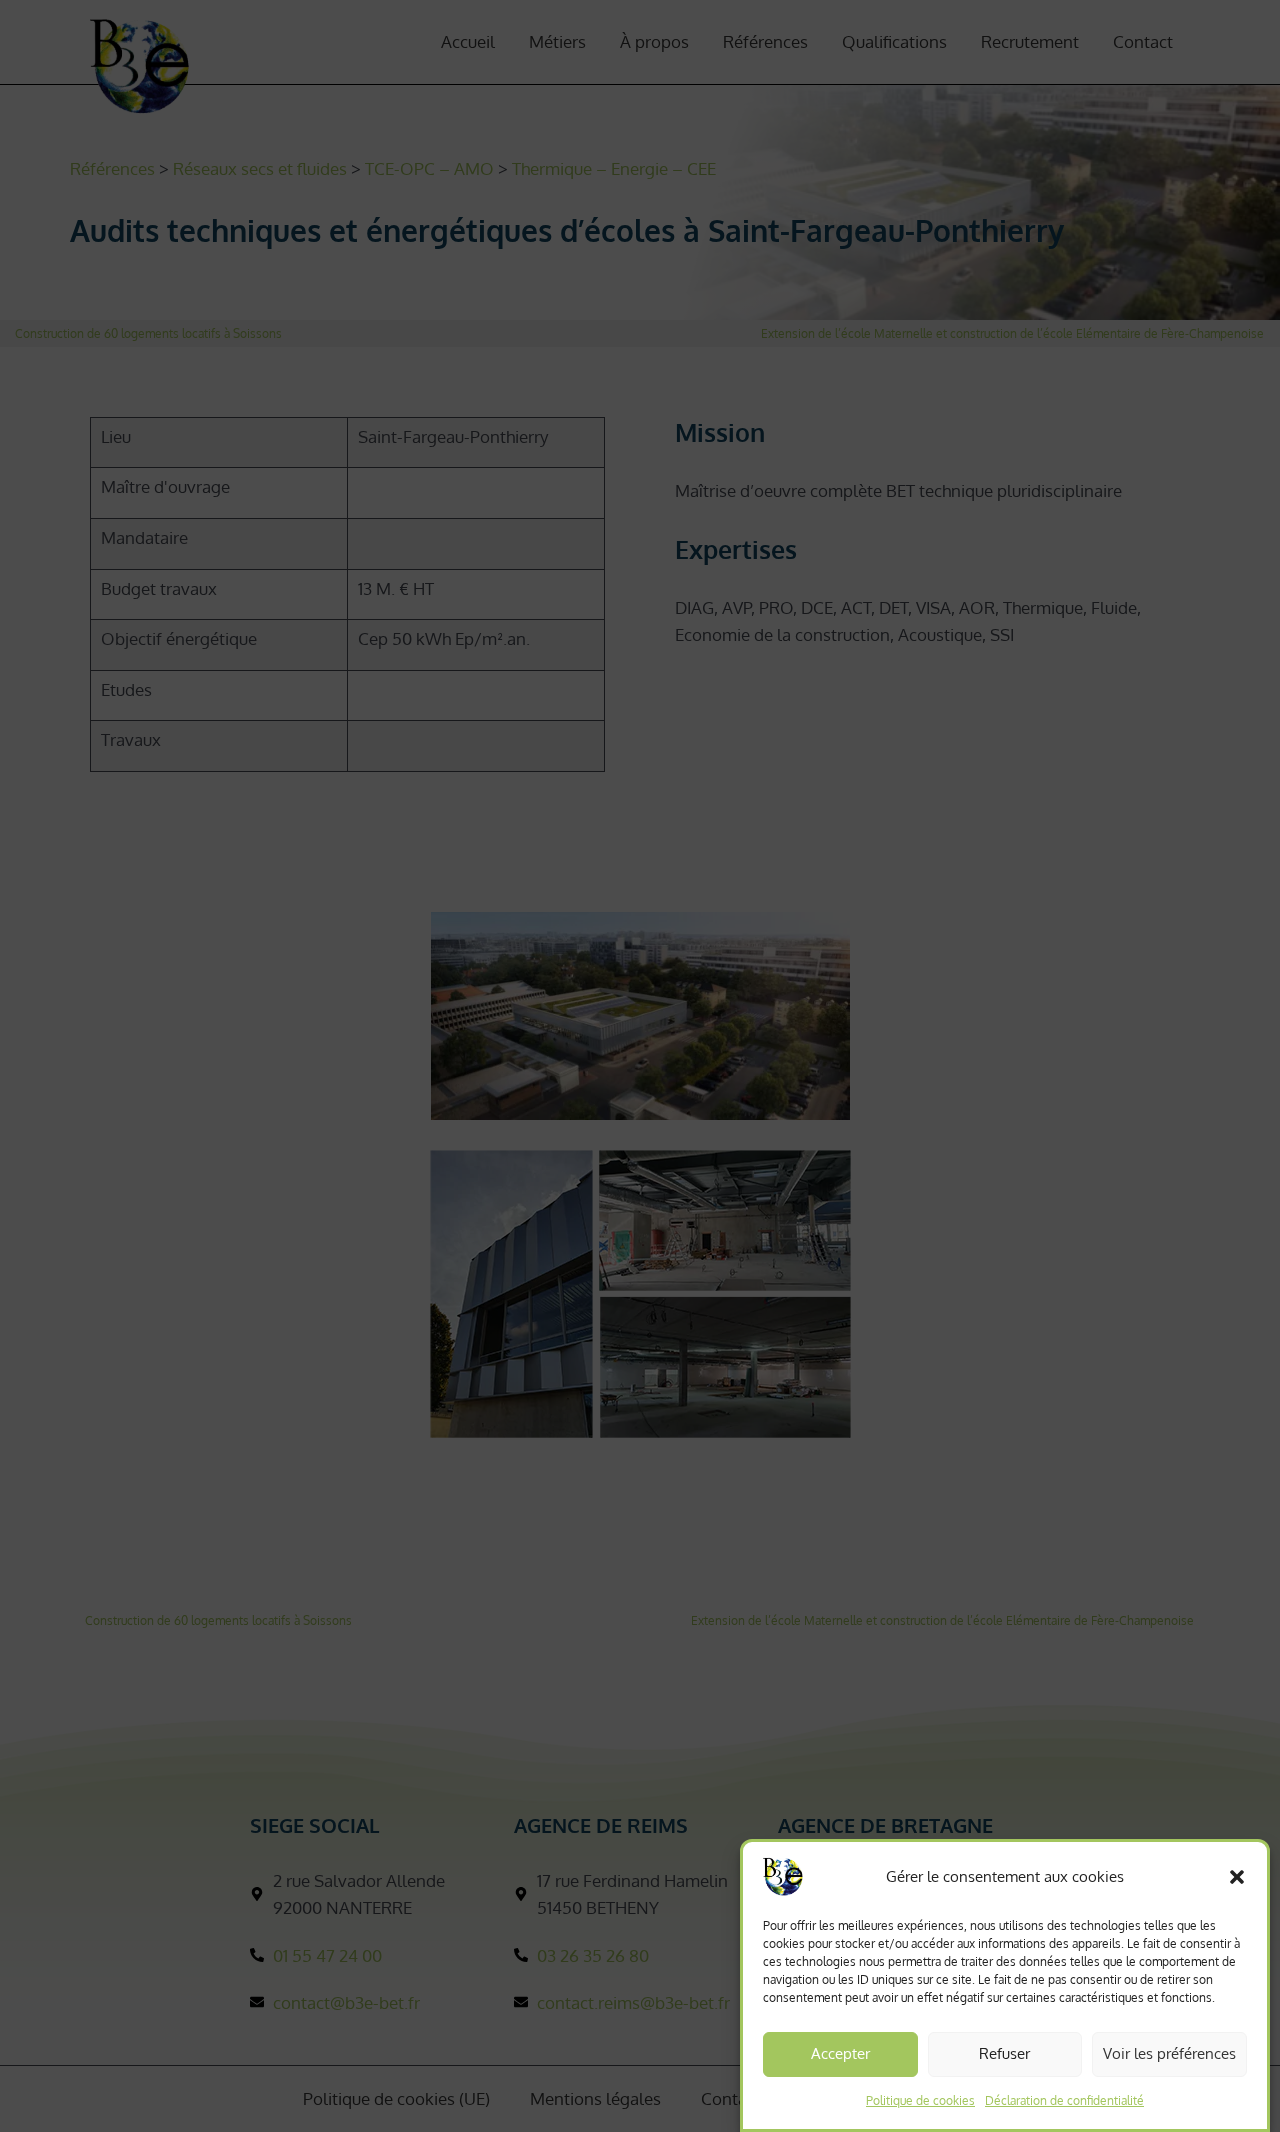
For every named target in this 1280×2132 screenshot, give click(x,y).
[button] (1237, 1877)
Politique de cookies (920, 2100)
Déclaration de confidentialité (1064, 2100)
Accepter (840, 2053)
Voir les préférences (1169, 2053)
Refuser (1004, 2053)
